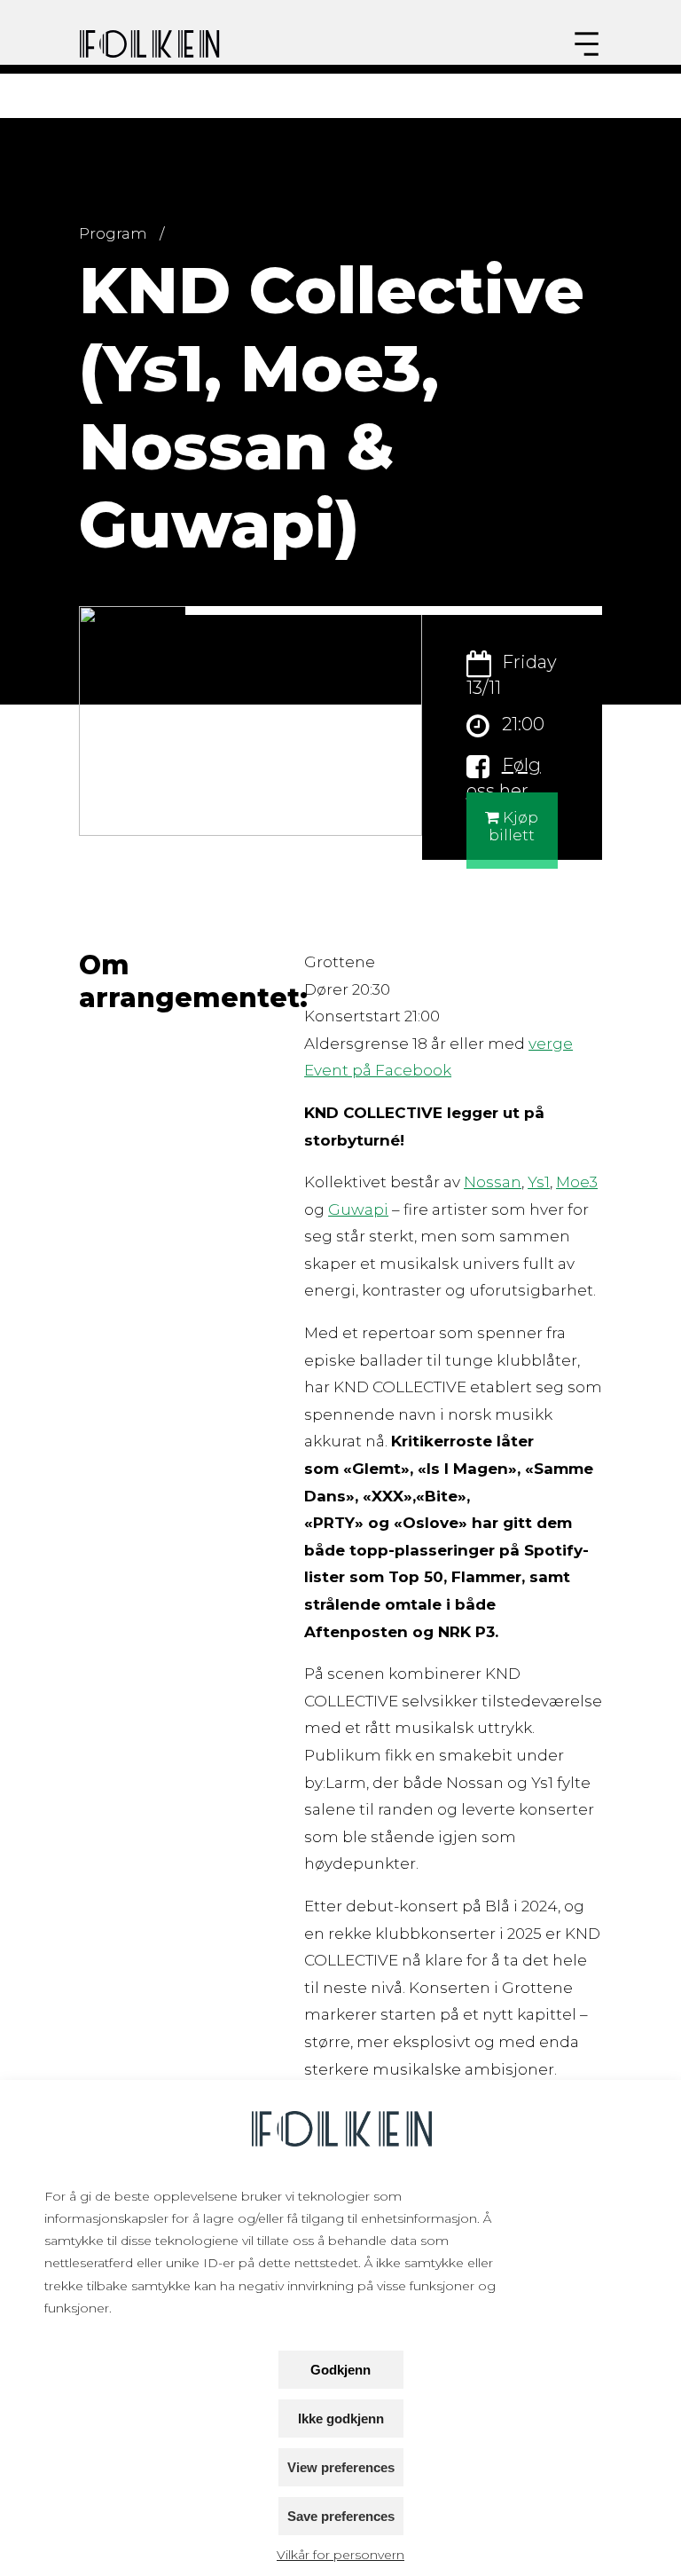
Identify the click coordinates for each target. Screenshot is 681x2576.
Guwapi (358, 1209)
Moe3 (577, 1182)
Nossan (493, 1182)
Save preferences (341, 2516)
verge (551, 1044)
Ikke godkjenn (341, 2418)
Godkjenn (340, 2370)
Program (113, 233)
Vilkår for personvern (340, 2555)
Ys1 (539, 1182)
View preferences (341, 2467)
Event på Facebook (378, 1070)
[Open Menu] (587, 44)
